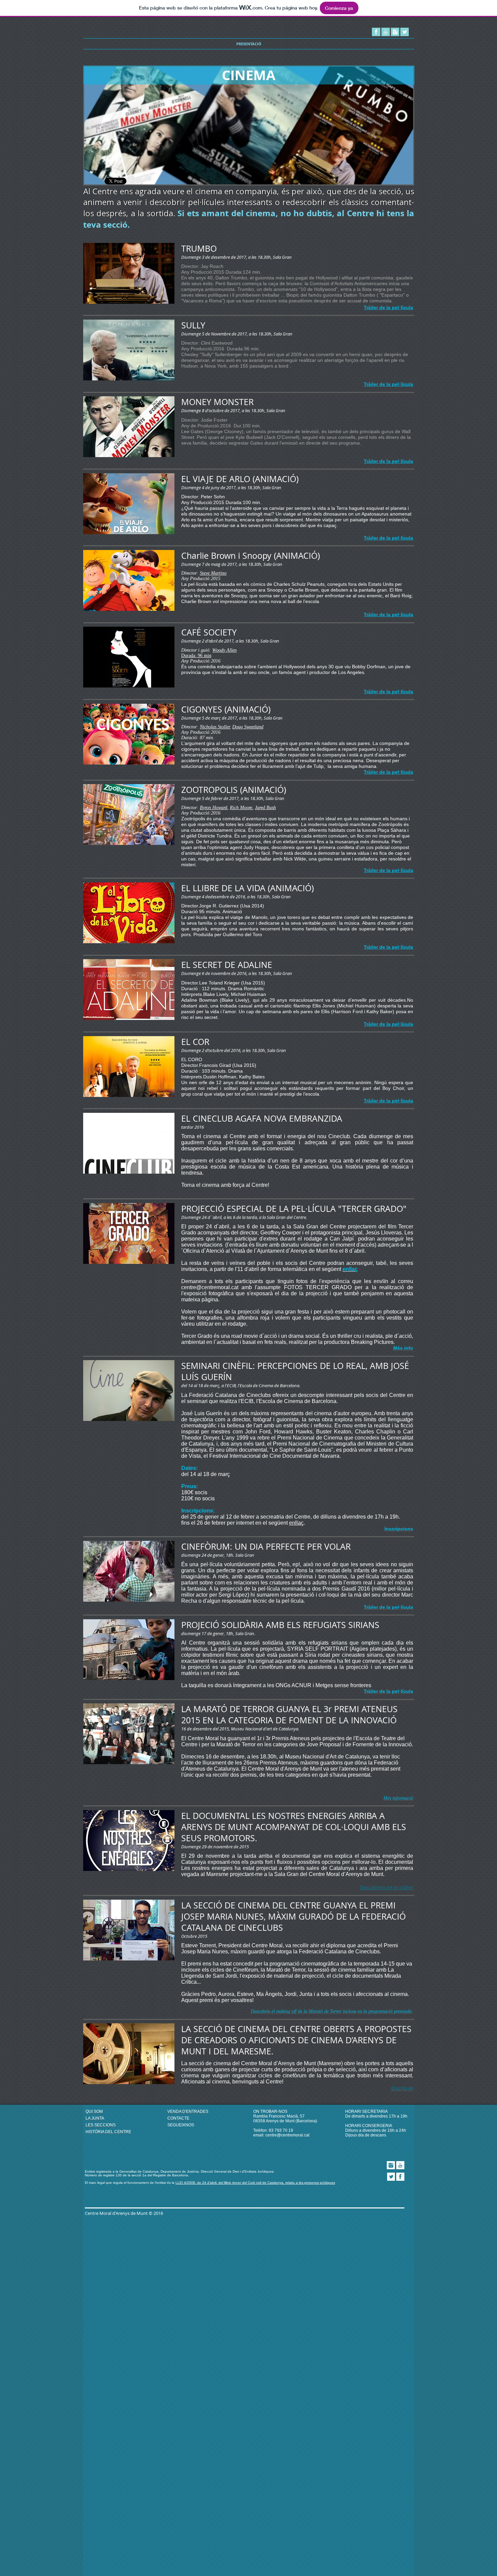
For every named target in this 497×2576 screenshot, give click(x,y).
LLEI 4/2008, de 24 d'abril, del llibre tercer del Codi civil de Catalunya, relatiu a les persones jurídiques (255, 2183)
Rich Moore (241, 808)
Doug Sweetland (248, 727)
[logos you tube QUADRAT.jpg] (386, 32)
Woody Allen (224, 650)
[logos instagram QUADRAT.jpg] (395, 32)
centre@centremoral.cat (287, 2135)
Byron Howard (214, 808)
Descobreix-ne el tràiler (387, 1887)
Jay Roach (212, 266)
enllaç (296, 1523)
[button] (249, 126)
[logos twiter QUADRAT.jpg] (405, 32)
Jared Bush (265, 808)
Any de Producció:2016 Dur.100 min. (221, 426)
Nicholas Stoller (215, 727)
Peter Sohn (213, 497)
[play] (399, 179)
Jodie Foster (215, 420)
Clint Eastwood (217, 343)
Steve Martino (213, 573)
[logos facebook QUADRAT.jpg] (376, 32)
